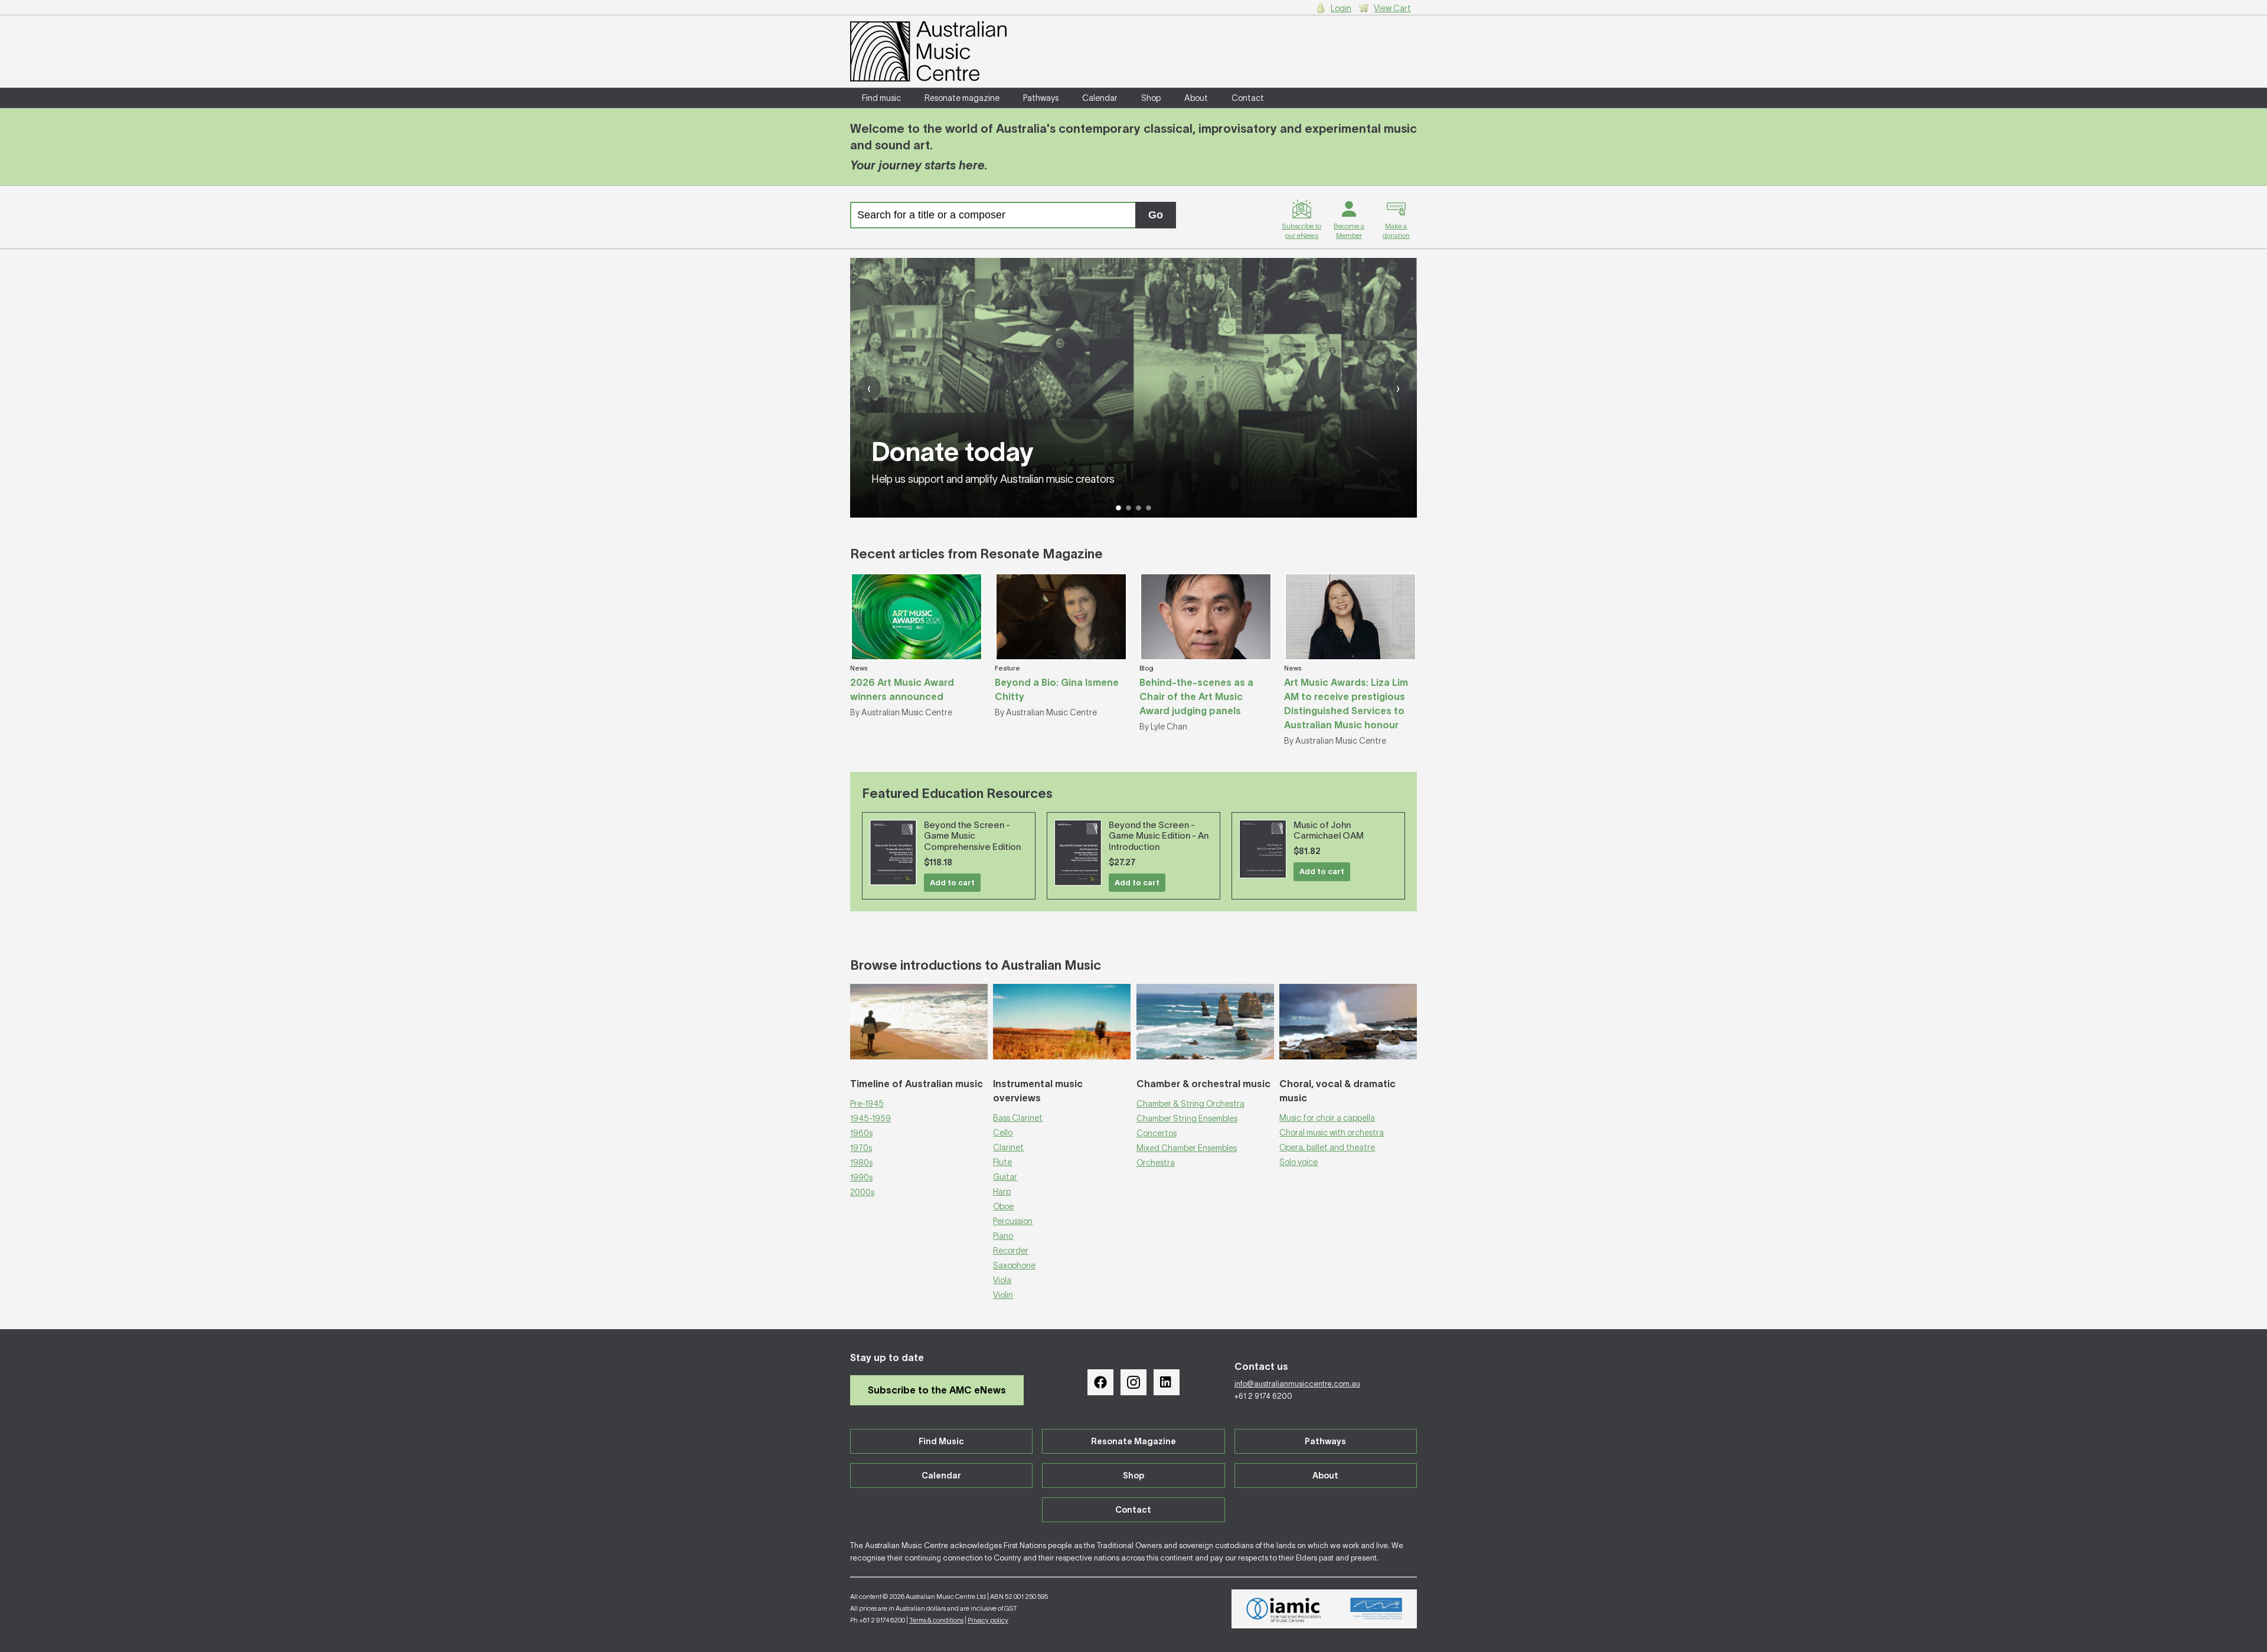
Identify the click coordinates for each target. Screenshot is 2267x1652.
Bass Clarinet (1018, 1118)
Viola (1002, 1280)
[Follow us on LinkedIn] (1167, 1382)
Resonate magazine (962, 98)
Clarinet (1008, 1147)
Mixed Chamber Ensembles (1187, 1148)
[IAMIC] (1284, 1609)
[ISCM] (1376, 1609)
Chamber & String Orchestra (1190, 1104)
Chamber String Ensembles (1187, 1118)
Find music (881, 98)
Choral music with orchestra (1332, 1133)
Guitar (1005, 1177)
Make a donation (1396, 230)
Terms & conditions (936, 1620)
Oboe (1003, 1206)
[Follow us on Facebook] (1100, 1382)
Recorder (1011, 1251)
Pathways (1041, 98)
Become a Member (1349, 230)
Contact (1248, 98)
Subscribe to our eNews (1301, 230)
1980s (861, 1163)
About (1196, 98)
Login (1341, 8)
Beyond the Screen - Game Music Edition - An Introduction (1159, 836)
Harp (1002, 1192)
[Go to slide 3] (1139, 508)
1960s (861, 1133)
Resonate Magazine (1133, 1441)
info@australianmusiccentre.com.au (1297, 1384)
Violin (1003, 1295)
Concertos (1157, 1133)
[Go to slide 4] (1149, 508)
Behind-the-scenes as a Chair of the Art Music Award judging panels (1196, 696)
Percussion (1013, 1221)
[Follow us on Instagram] (1133, 1382)
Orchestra (1156, 1163)
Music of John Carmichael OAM (1329, 830)
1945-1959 (870, 1118)
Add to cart (952, 883)
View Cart (1392, 8)
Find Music (941, 1441)
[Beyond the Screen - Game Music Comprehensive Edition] (893, 853)
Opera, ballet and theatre (1327, 1147)
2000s (862, 1192)
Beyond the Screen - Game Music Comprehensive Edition (972, 836)
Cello (1003, 1133)
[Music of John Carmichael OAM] (1263, 849)
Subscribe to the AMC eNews (937, 1390)
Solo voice (1299, 1162)
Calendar (1100, 98)
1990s (861, 1177)
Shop (1151, 98)
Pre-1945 (867, 1104)
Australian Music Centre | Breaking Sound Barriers (928, 51)
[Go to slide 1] (1118, 508)
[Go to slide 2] (1128, 508)
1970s (861, 1148)
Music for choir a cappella (1327, 1118)
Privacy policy (988, 1620)
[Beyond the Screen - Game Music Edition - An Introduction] (1078, 853)
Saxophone (1014, 1265)
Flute (1002, 1162)
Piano (1003, 1236)
